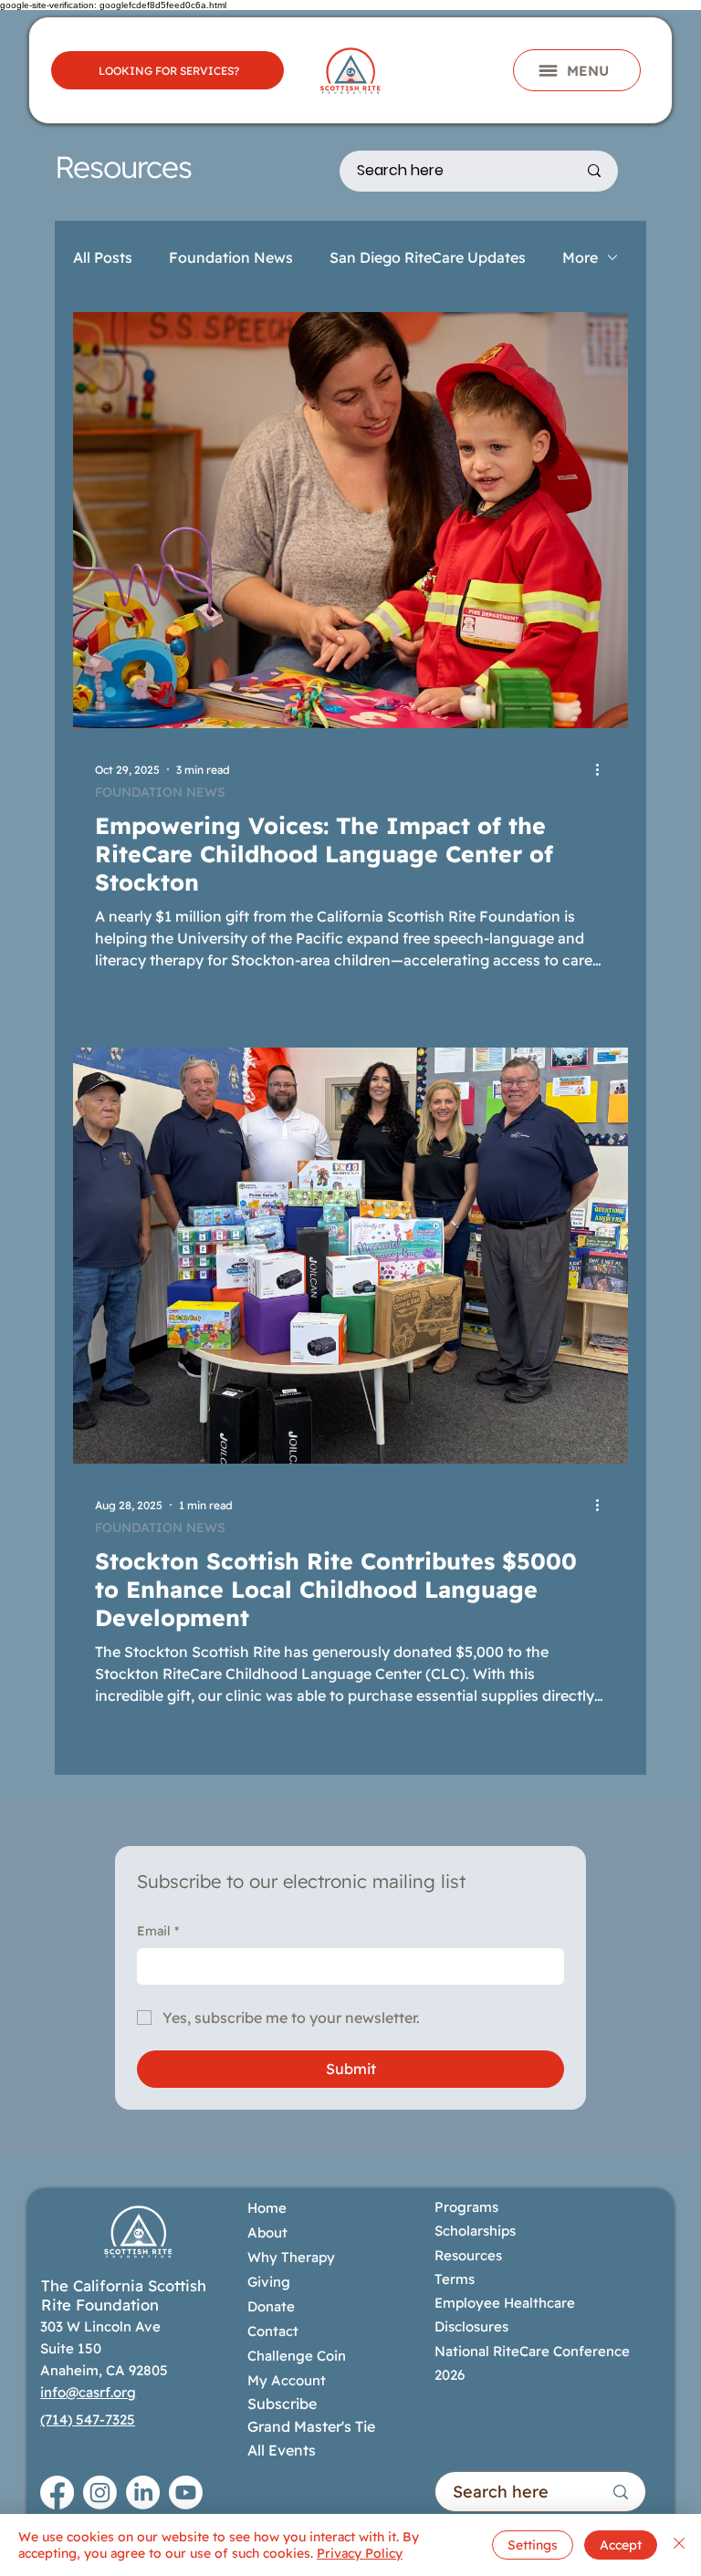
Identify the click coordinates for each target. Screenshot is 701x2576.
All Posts (103, 257)
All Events (282, 2450)
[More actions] (603, 769)
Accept (621, 2545)
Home (267, 2208)
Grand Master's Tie (311, 2426)
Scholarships (475, 2231)
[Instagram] (100, 2493)
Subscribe (282, 2404)
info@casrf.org (88, 2392)
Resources (468, 2255)
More (580, 257)
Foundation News (231, 257)
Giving (269, 2282)
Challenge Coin (297, 2356)
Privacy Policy (360, 2553)
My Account (287, 2380)
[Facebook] (57, 2493)
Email (158, 1931)
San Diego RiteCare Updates (428, 257)
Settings (533, 2545)
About (267, 2232)
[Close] (679, 2545)
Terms (455, 2279)
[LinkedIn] (143, 2493)
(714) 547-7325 (88, 2420)
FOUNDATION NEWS (160, 793)
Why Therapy (291, 2257)
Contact (273, 2331)
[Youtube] (186, 2493)
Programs (468, 2207)
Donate (271, 2306)
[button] (577, 70)
